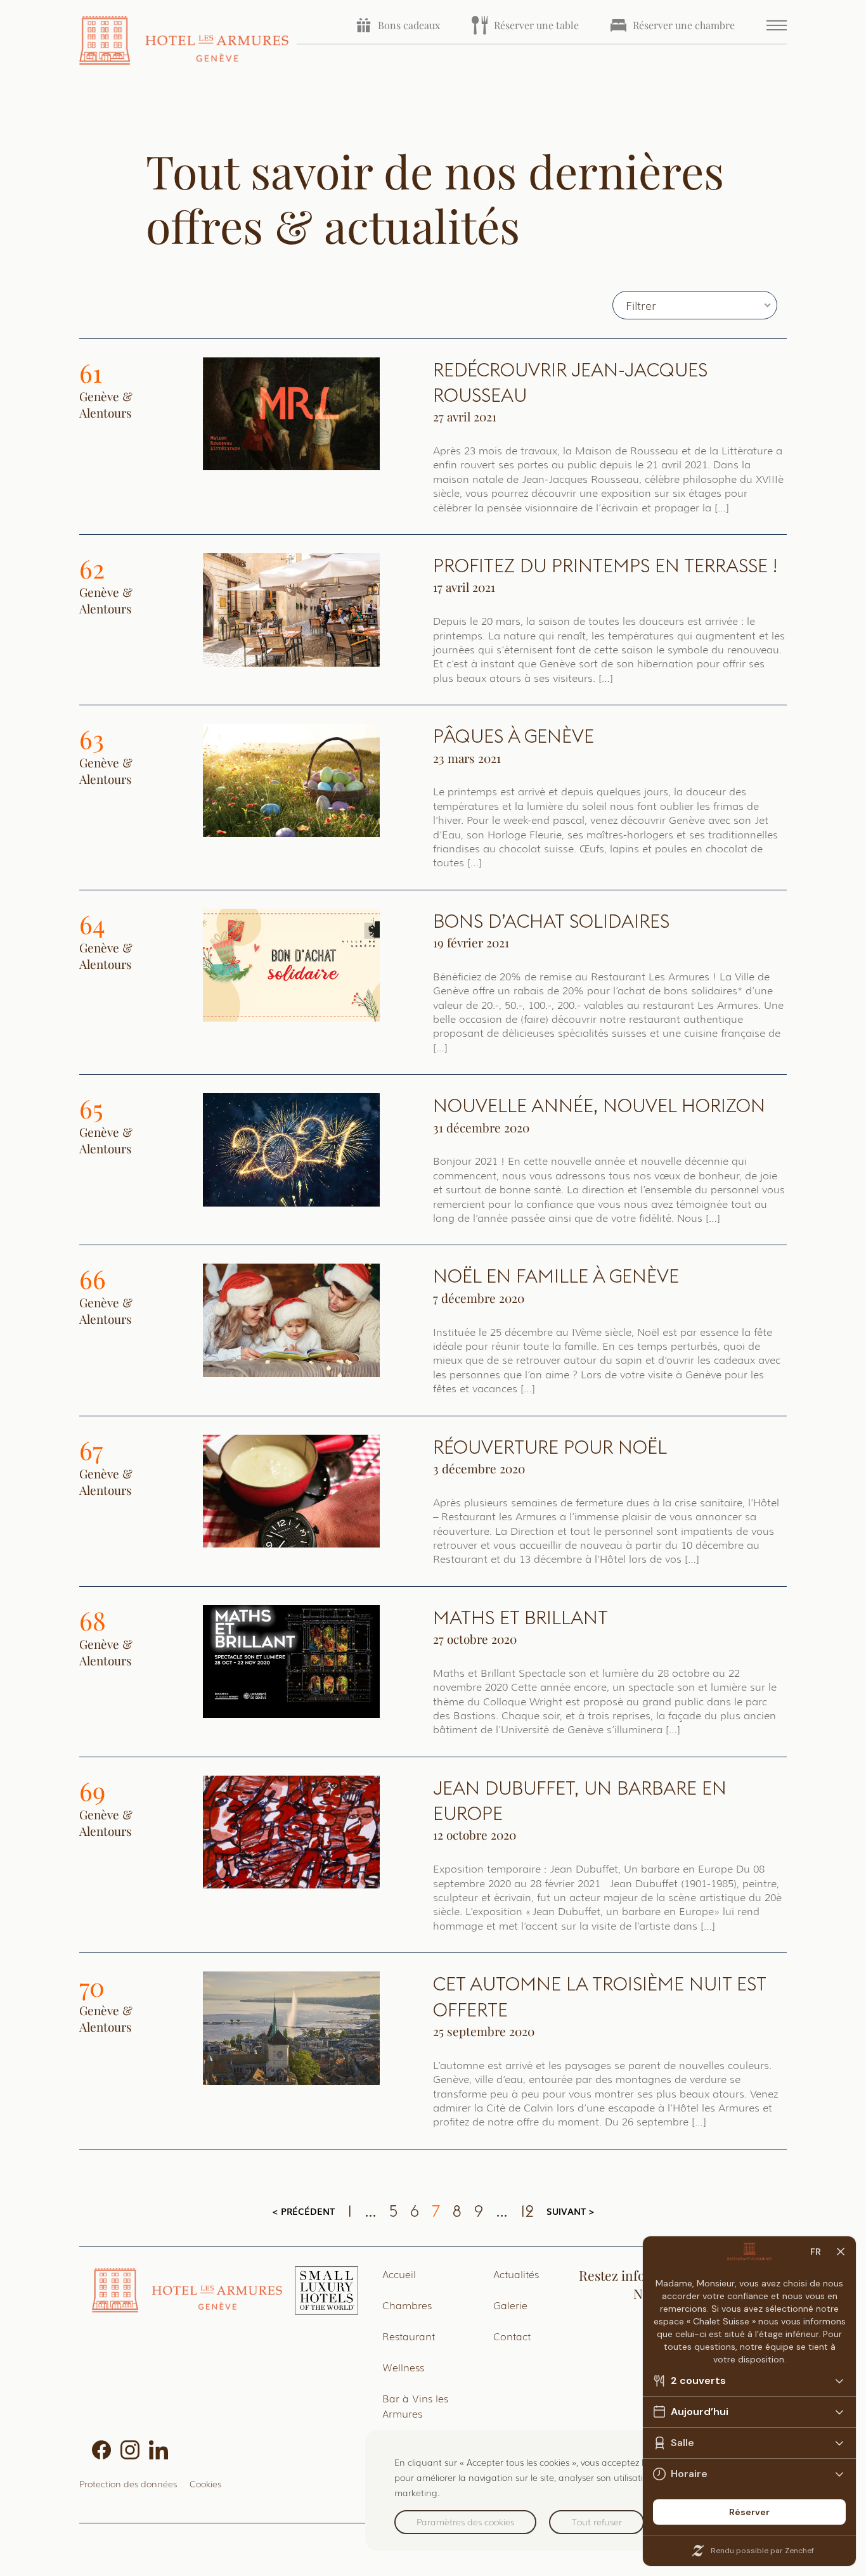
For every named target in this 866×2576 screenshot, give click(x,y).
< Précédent (303, 2211)
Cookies (205, 2483)
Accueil (399, 2274)
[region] (603, 2490)
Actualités (516, 2274)
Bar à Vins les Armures (415, 2406)
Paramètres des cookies (465, 2522)
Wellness (403, 2367)
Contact (512, 2336)
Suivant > (571, 2211)
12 (527, 2211)
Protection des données (128, 2483)
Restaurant (409, 2336)
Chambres (407, 2305)
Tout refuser (597, 2522)
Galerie (510, 2305)
